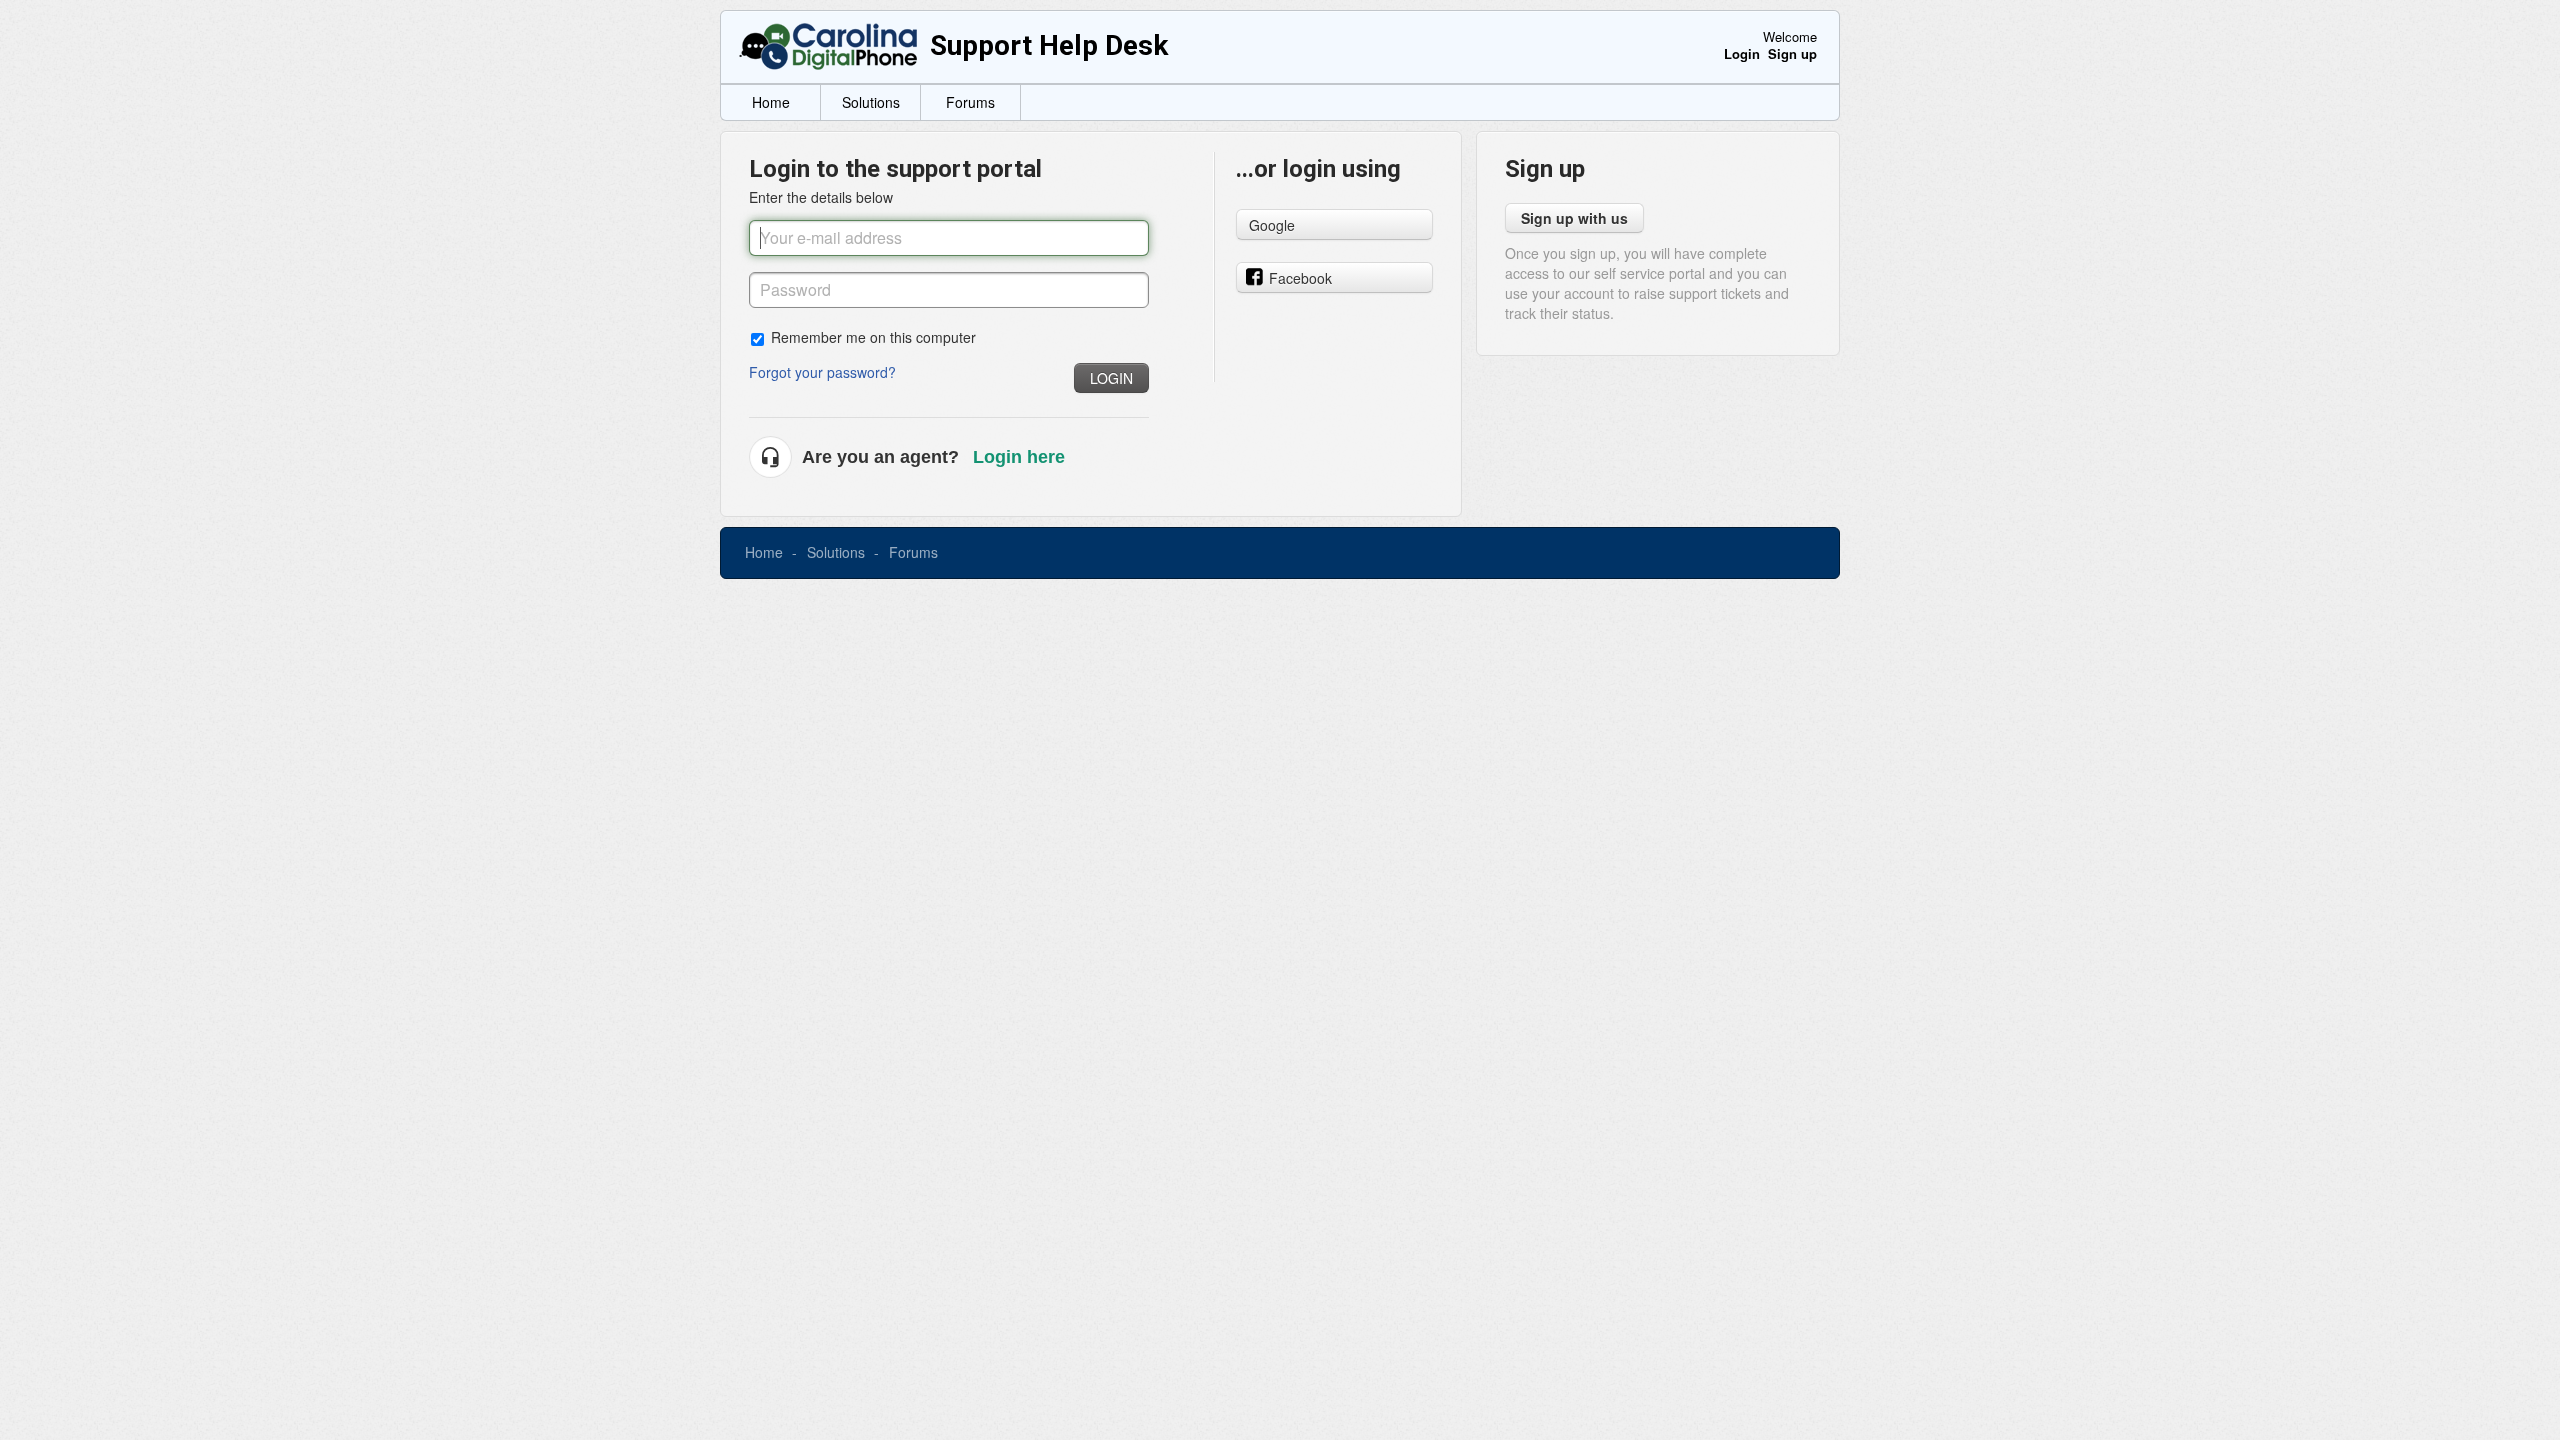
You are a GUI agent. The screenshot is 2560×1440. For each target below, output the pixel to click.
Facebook (1300, 278)
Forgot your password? (822, 372)
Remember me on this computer (873, 336)
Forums (970, 102)
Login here (1019, 457)
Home (771, 102)
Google (1272, 225)
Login (1111, 378)
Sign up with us (1574, 218)
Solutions (871, 102)
